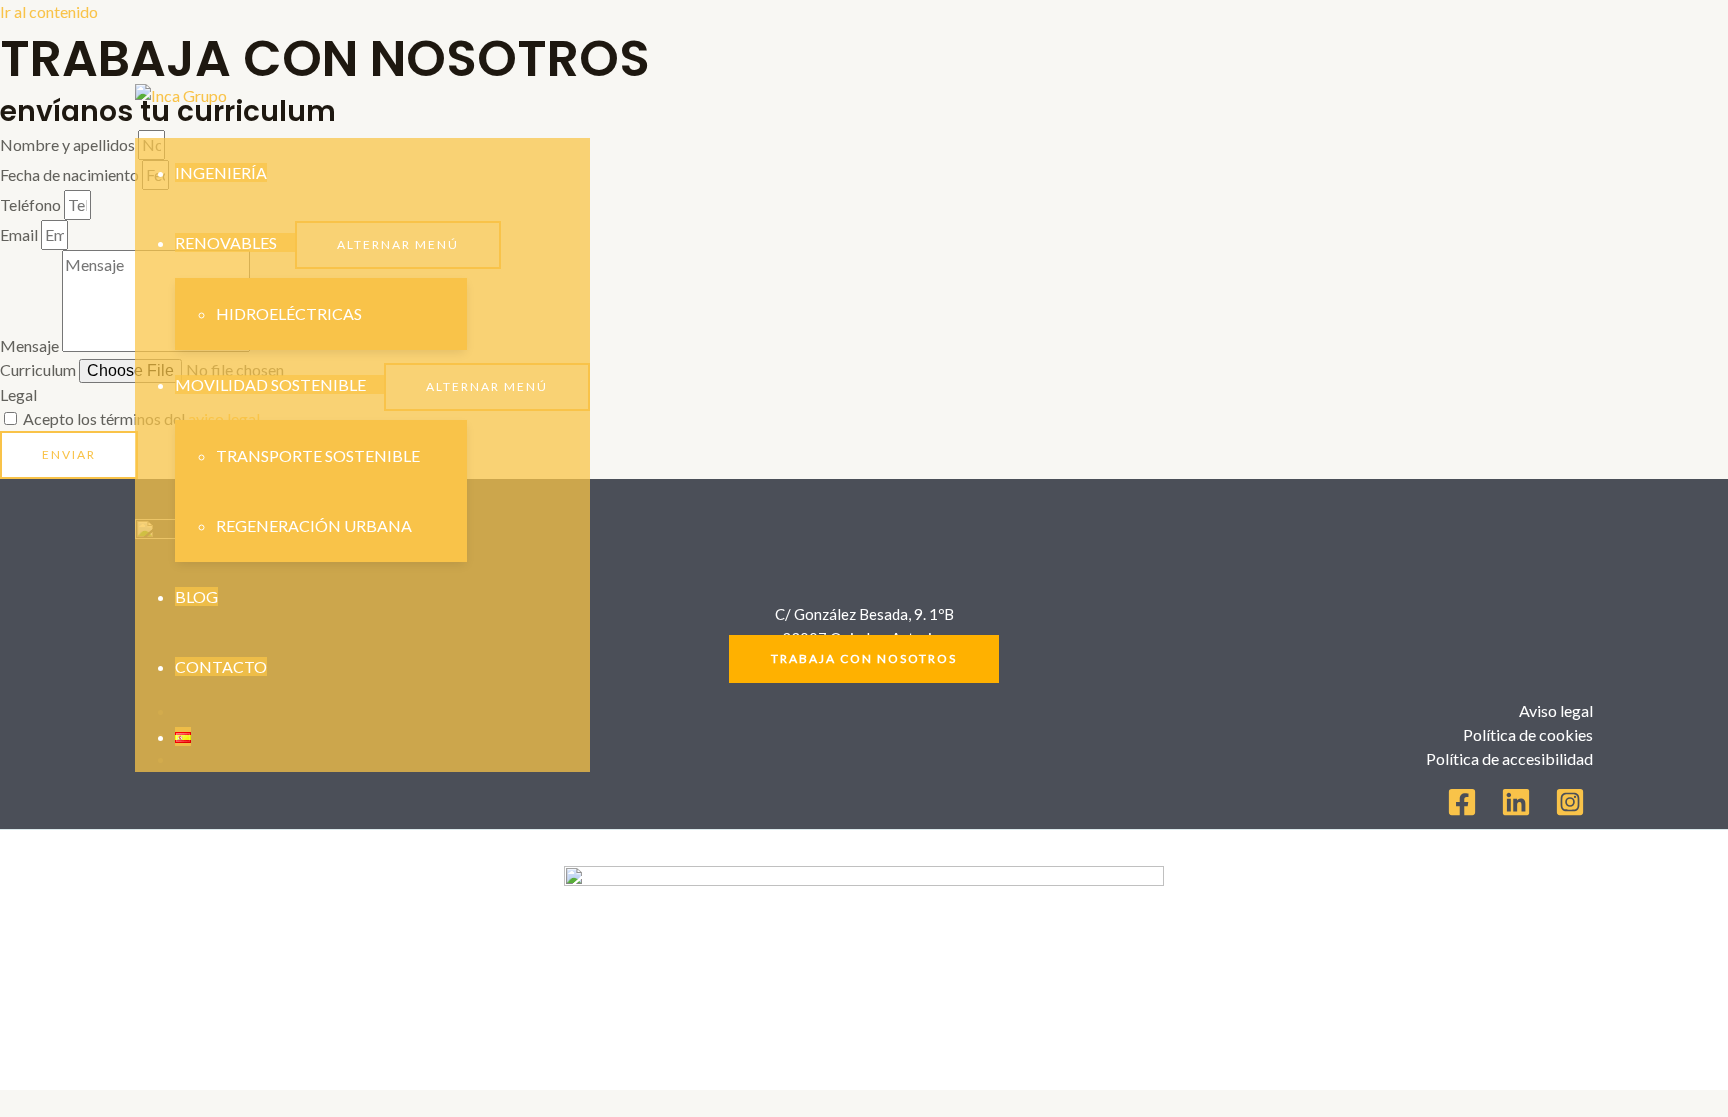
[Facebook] (1462, 810)
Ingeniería (221, 172)
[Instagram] (1570, 810)
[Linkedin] (1516, 810)
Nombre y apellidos (69, 144)
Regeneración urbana (314, 525)
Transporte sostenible (318, 455)
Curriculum (39, 369)
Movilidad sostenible (270, 384)
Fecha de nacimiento (71, 174)
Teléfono (32, 204)
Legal (18, 394)
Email (20, 234)
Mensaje (31, 345)
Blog (196, 596)
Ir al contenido (49, 11)
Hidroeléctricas (289, 313)
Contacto (221, 666)
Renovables (226, 242)
